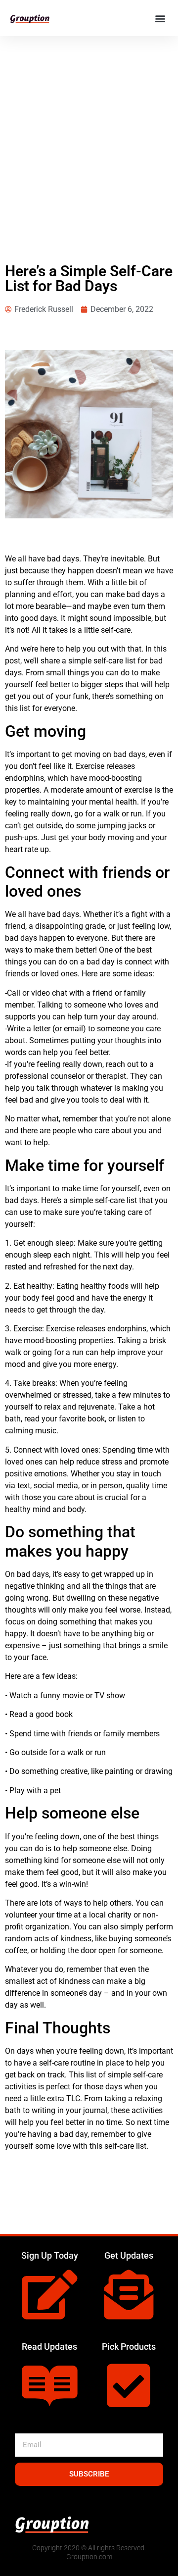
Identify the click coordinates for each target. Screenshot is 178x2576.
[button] (160, 18)
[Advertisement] (89, 130)
